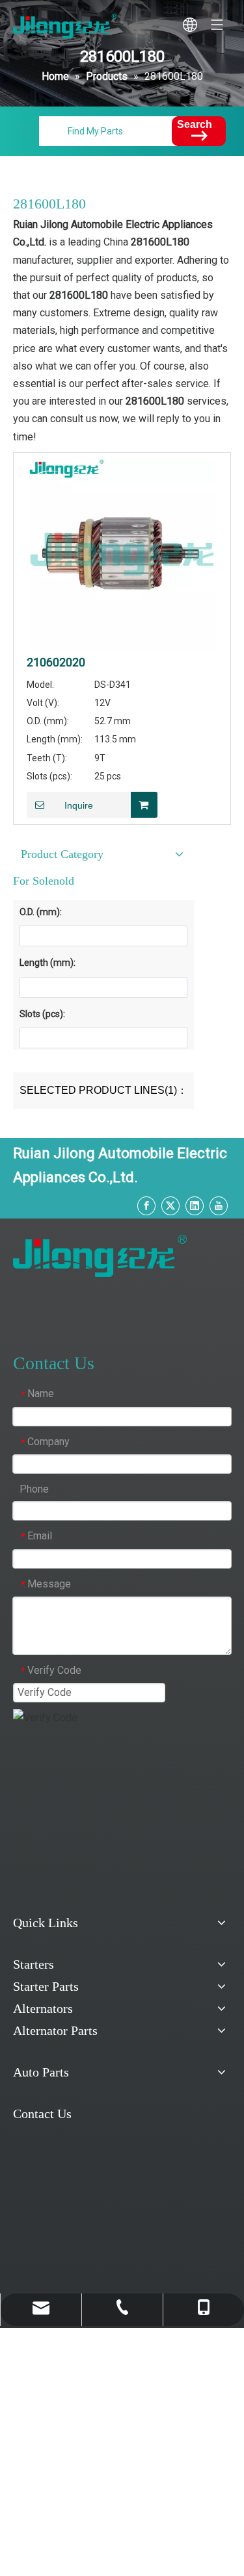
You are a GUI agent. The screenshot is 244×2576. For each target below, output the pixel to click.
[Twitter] (170, 1206)
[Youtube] (219, 1206)
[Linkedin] (195, 1206)
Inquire (79, 805)
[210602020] (122, 553)
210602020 (56, 663)
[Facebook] (146, 1206)
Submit (47, 1747)
